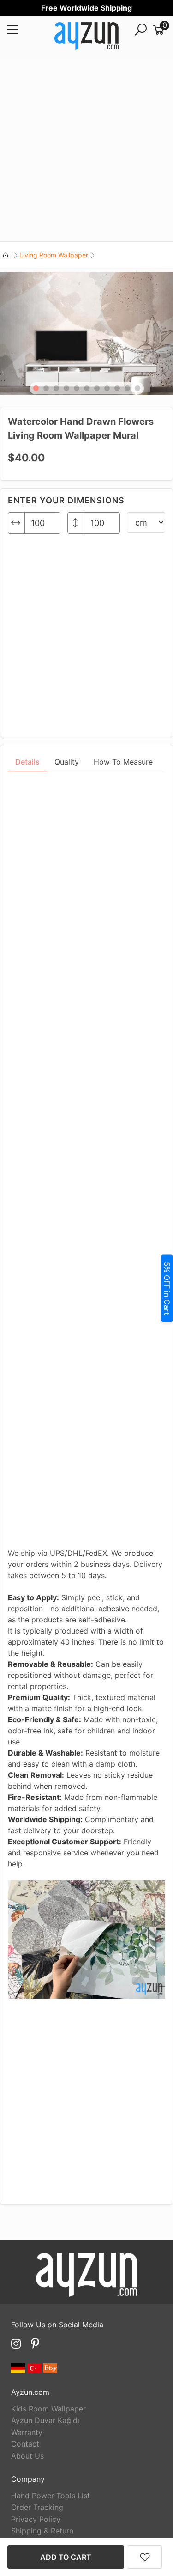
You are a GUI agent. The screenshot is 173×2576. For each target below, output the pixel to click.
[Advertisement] (86, 150)
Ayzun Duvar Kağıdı (45, 2420)
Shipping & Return (42, 2531)
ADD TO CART (66, 2557)
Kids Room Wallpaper (48, 2409)
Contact (25, 2444)
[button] (36, 388)
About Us (27, 2456)
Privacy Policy (36, 2519)
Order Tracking (37, 2507)
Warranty (27, 2432)
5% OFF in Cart (167, 1288)
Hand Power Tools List (51, 2496)
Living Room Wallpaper (54, 255)
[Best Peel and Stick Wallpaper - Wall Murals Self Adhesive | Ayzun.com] (86, 37)
